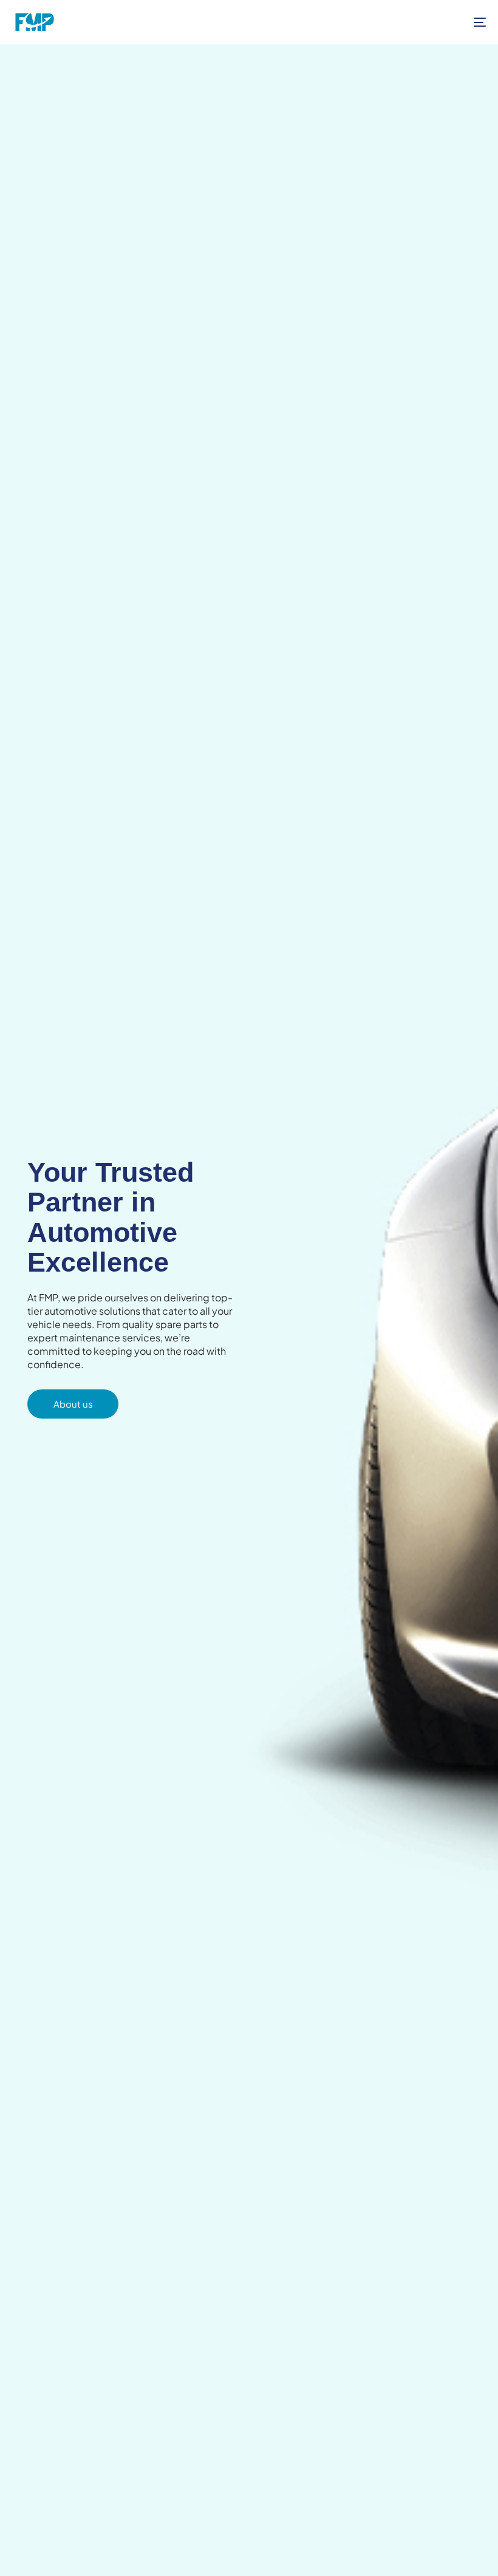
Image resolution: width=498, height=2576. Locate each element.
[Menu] (407, 22)
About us (73, 1404)
